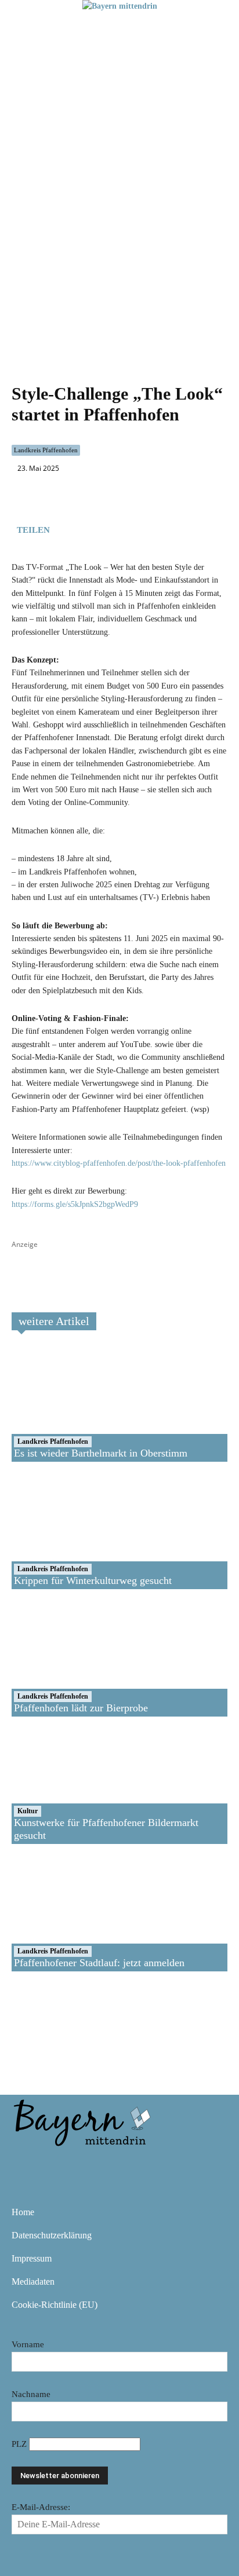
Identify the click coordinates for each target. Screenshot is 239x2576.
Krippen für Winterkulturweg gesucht (93, 1580)
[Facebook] (66, 528)
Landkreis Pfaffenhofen (46, 450)
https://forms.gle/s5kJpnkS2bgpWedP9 (75, 1204)
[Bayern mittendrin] (81, 2121)
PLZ (20, 2444)
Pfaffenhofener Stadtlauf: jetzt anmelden (99, 1963)
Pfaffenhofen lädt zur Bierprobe (81, 1708)
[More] (147, 528)
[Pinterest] (93, 2164)
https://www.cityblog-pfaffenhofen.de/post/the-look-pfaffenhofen (119, 1163)
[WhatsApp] (93, 528)
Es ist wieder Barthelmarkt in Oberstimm (101, 1453)
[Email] (119, 528)
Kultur (28, 1811)
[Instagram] (59, 2164)
